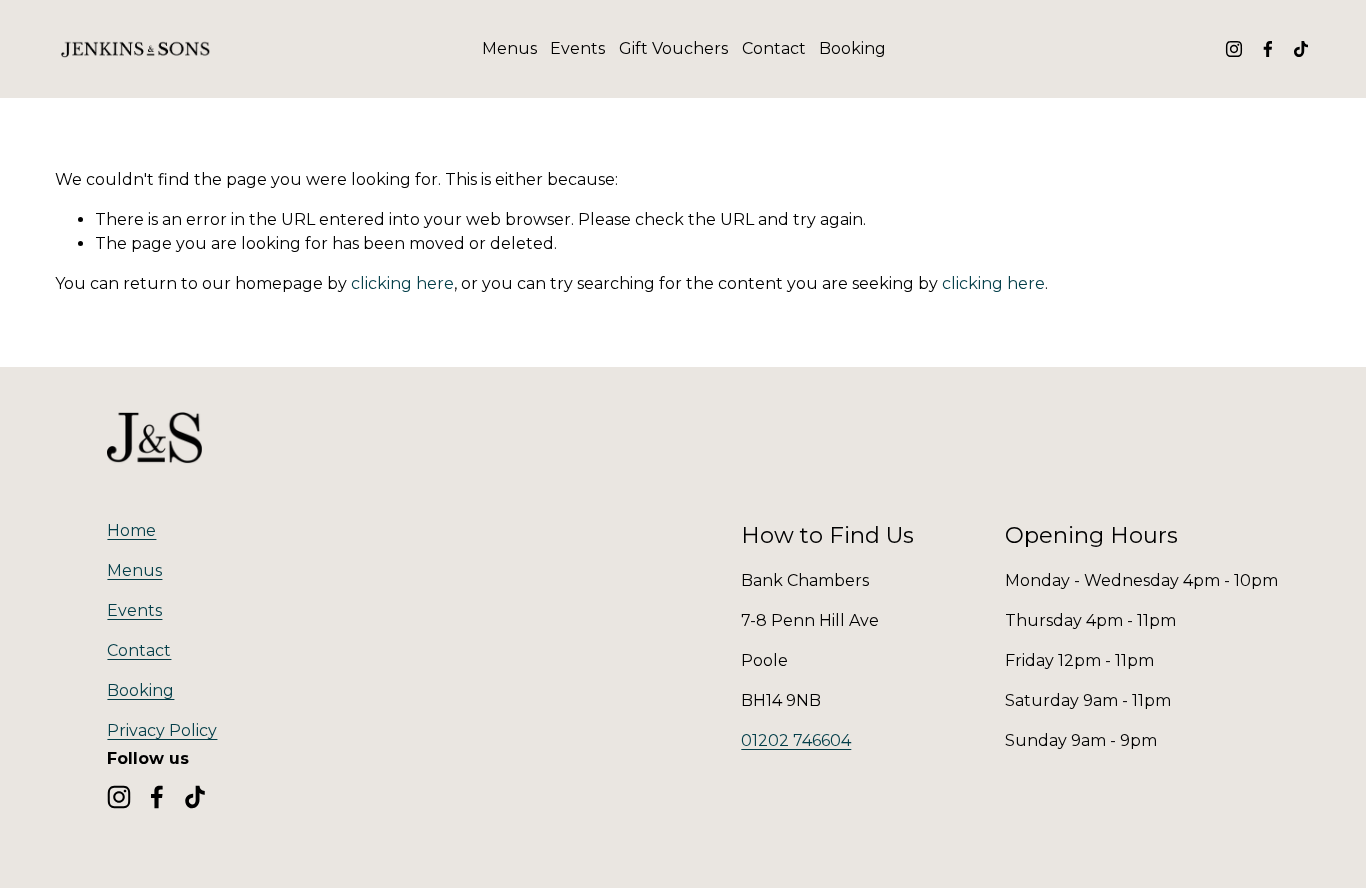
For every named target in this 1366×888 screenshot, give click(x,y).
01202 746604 (796, 740)
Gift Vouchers (673, 48)
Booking (852, 48)
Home (131, 530)
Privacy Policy (162, 730)
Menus (509, 48)
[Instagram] (1234, 49)
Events (577, 48)
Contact (774, 48)
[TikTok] (1301, 49)
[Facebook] (1268, 49)
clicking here (402, 283)
